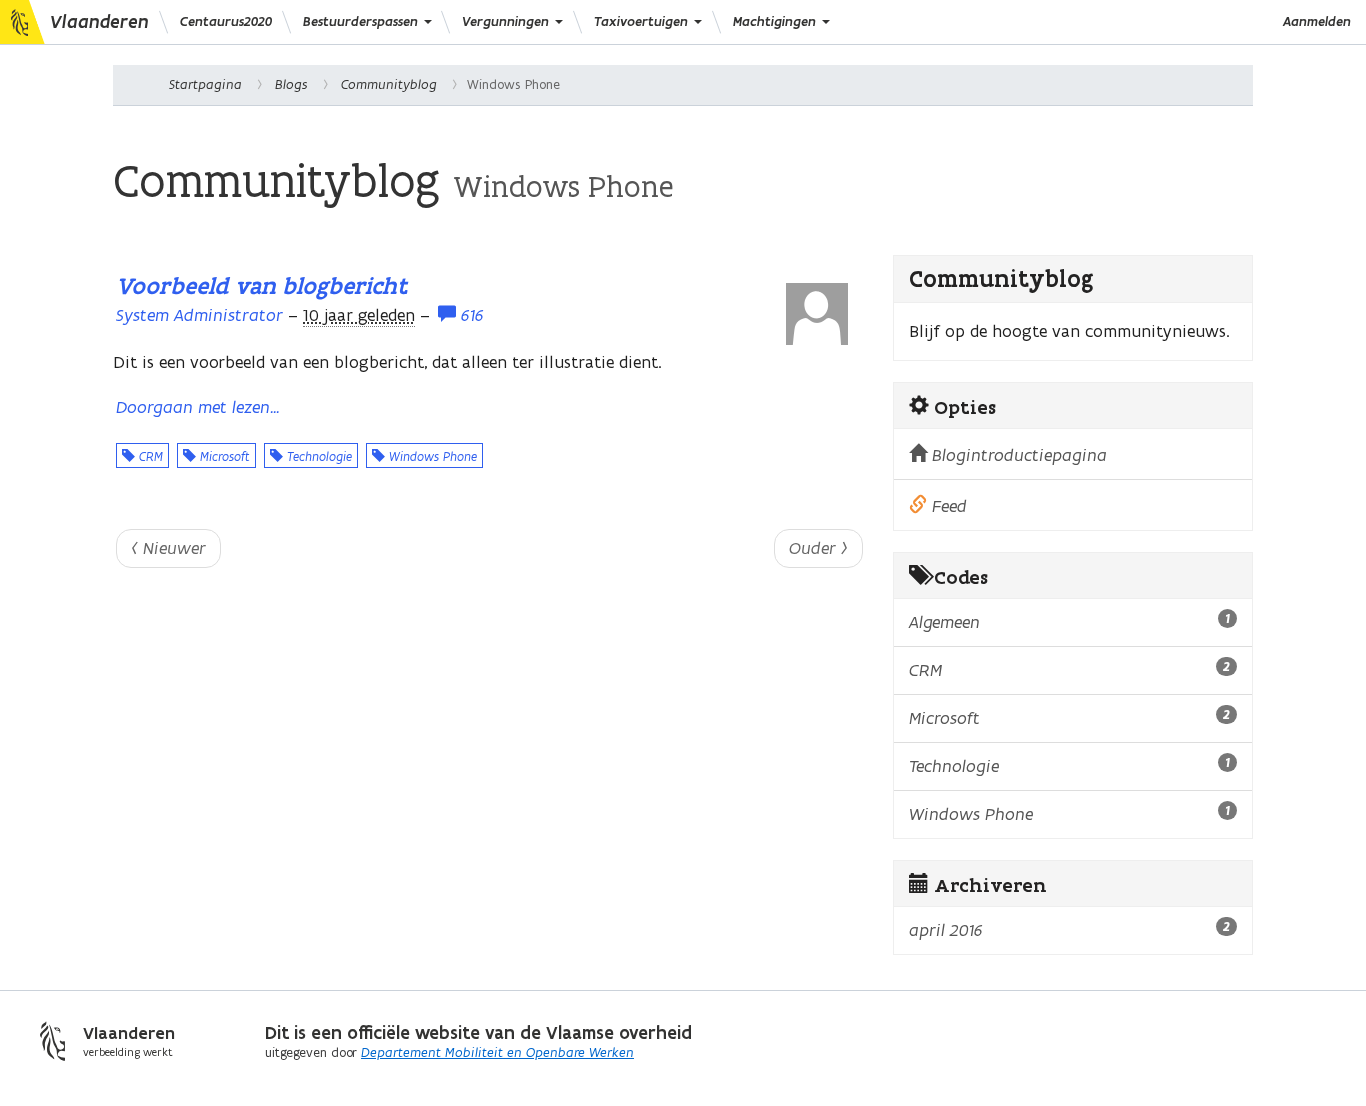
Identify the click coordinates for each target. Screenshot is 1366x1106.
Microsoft (223, 456)
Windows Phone (431, 456)
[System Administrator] (817, 314)
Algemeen (1069, 622)
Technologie (317, 456)
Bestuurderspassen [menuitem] (362, 21)
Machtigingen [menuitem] (776, 21)
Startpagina (205, 84)
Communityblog (389, 84)
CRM (149, 456)
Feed (947, 506)
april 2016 (1069, 930)
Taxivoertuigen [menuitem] (643, 21)
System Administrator (199, 315)
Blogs (291, 84)
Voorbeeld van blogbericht (261, 285)
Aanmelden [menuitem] (1317, 21)
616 (470, 315)
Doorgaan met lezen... (197, 407)
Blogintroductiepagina (1017, 455)
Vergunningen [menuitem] (507, 21)
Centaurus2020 (226, 21)
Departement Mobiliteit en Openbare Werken (497, 1052)
